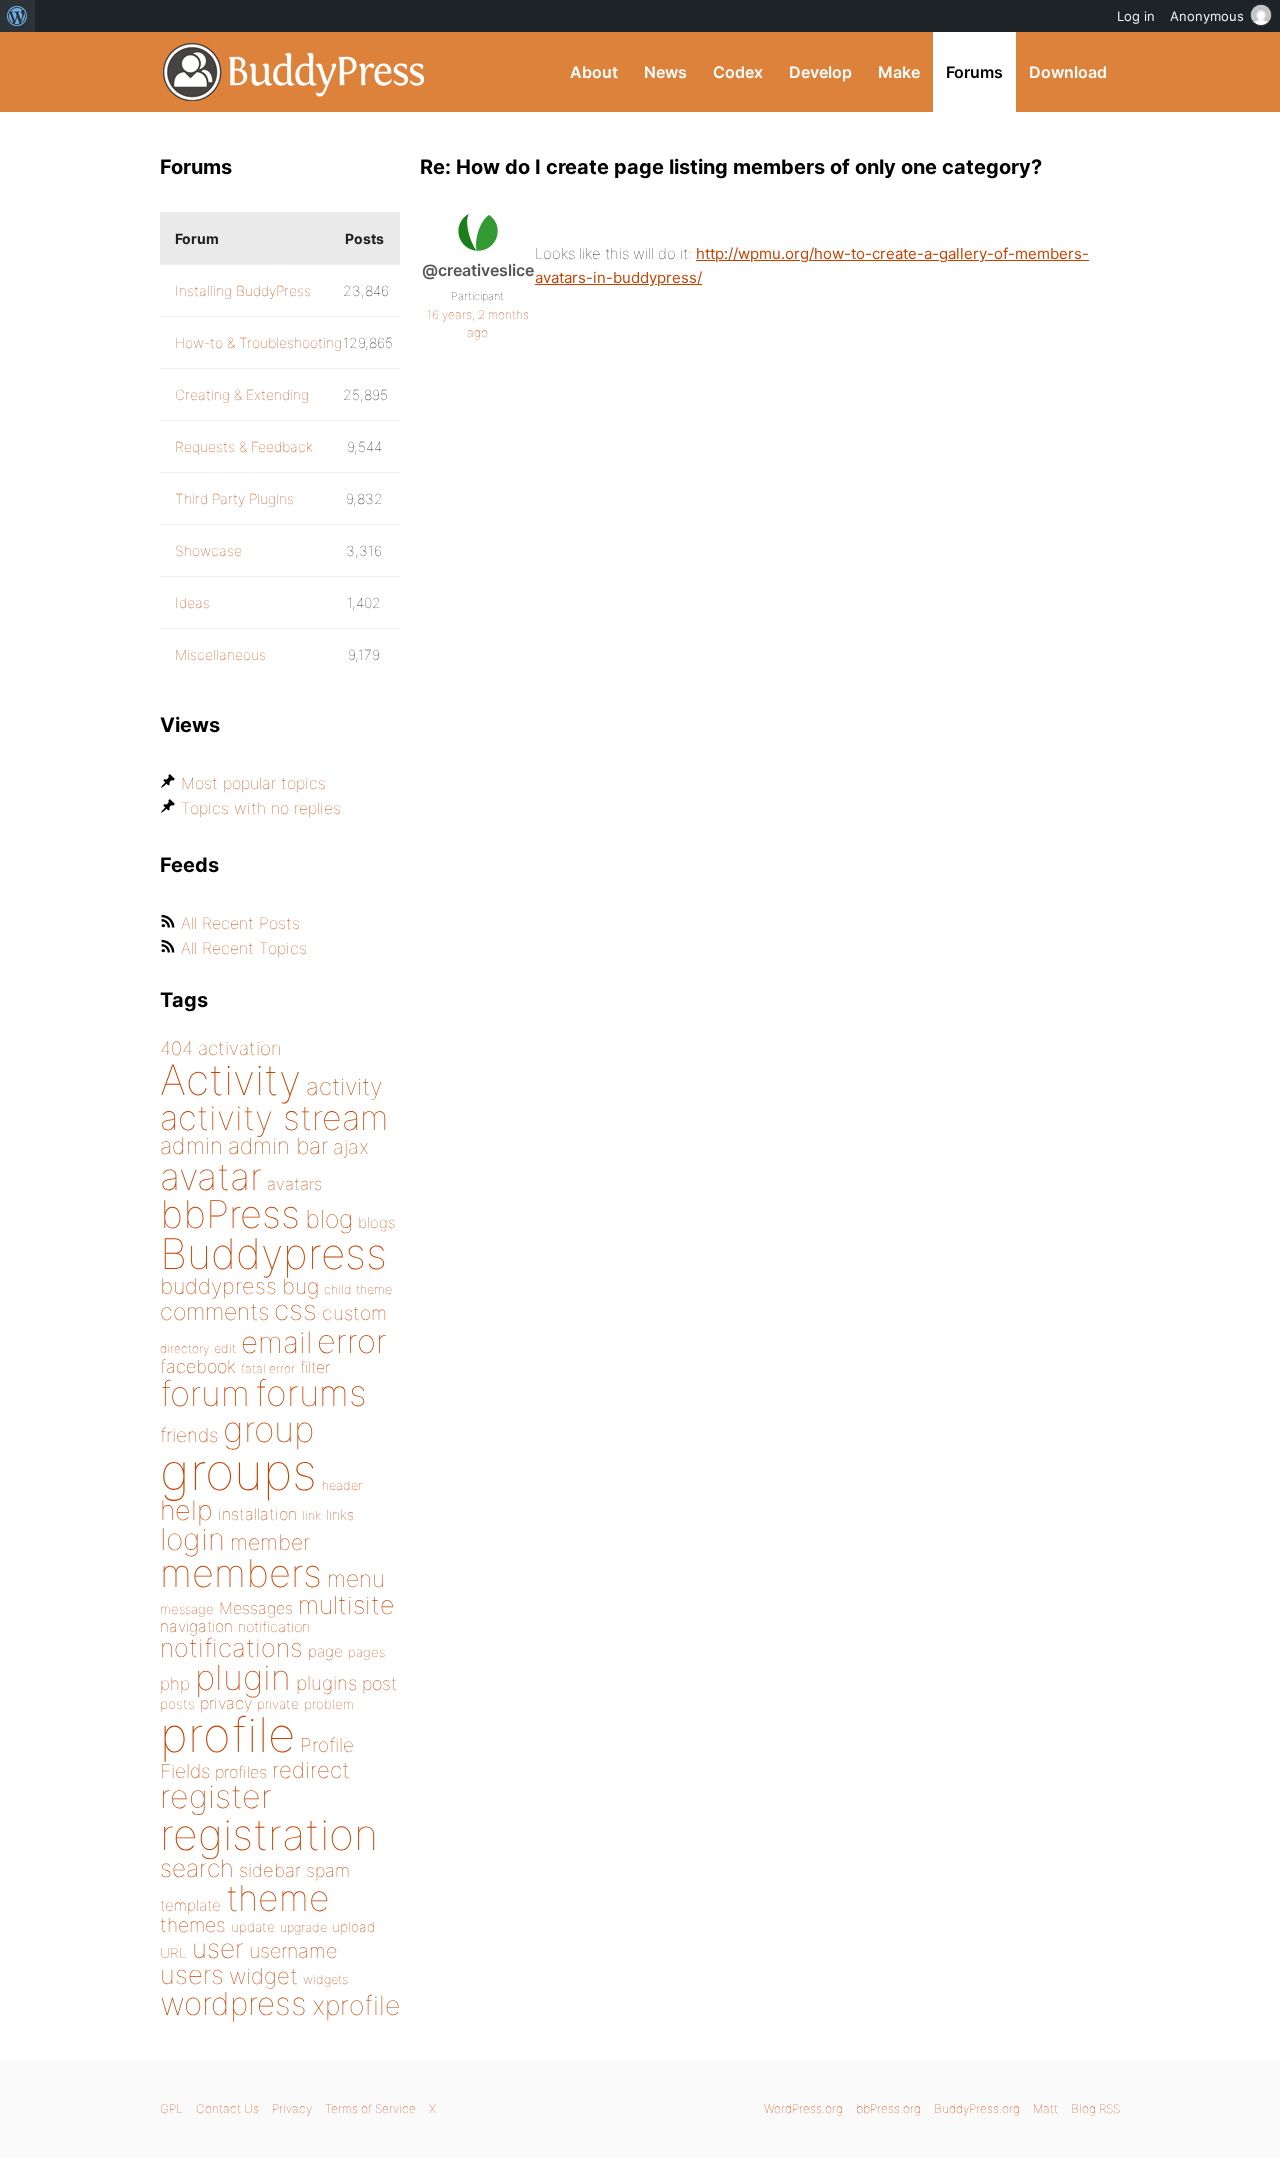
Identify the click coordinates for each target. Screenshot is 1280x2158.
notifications (231, 1647)
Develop (820, 72)
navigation (196, 1626)
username (293, 1951)
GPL (171, 2108)
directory (184, 1348)
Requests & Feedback (244, 446)
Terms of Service (370, 2108)
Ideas (192, 602)
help (186, 1510)
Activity (230, 1079)
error (352, 1341)
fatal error (268, 1368)
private (278, 1704)
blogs (376, 1222)
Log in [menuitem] (1136, 16)
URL (173, 1953)
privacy (226, 1703)
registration (269, 1834)
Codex (738, 72)
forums (311, 1393)
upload (353, 1927)
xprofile (356, 2005)
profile (227, 1735)
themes (193, 1925)
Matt (1045, 2108)
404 (176, 1048)
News (665, 72)
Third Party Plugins (234, 498)
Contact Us (227, 2108)
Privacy (292, 2108)
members (241, 1573)
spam (328, 1870)
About (594, 72)
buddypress (218, 1286)
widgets (325, 1979)
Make (899, 72)
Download (1068, 72)
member (270, 1542)
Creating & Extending (242, 394)
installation (257, 1514)
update (253, 1927)
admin (191, 1146)
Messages (256, 1608)
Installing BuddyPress (243, 290)
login (192, 1539)
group (268, 1429)
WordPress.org (803, 2108)
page (325, 1651)
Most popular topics (253, 783)
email (276, 1342)
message (187, 1609)
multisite (346, 1605)
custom (354, 1313)
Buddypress (273, 1253)
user (218, 1948)
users (192, 1974)
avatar (211, 1176)
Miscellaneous (220, 654)
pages (366, 1652)
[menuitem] (17, 16)
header (342, 1485)
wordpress (233, 2003)
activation (240, 1048)
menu (356, 1579)
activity (344, 1086)
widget (263, 1976)
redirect (311, 1770)
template (190, 1905)
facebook (198, 1366)
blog (329, 1219)
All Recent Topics (244, 948)
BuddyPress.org (294, 72)
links (340, 1514)
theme (278, 1898)
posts (177, 1704)
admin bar (278, 1145)
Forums (974, 72)
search (197, 1868)
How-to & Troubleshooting (258, 342)
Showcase (208, 550)
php (175, 1683)
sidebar (270, 1870)
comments (214, 1311)
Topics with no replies (261, 808)
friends (189, 1435)
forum (205, 1393)
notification (274, 1627)
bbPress (230, 1214)
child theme (358, 1289)
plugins (326, 1683)
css (295, 1310)
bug (300, 1286)
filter (315, 1367)
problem (329, 1704)
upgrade (303, 1927)
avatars (294, 1184)
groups (238, 1471)
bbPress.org (888, 2108)
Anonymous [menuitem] (1207, 16)
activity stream (274, 1117)
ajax (351, 1147)
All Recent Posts (240, 923)
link (311, 1515)
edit (225, 1348)
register (216, 1796)
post (379, 1683)
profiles (241, 1772)
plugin (243, 1677)
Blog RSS (1095, 2108)
